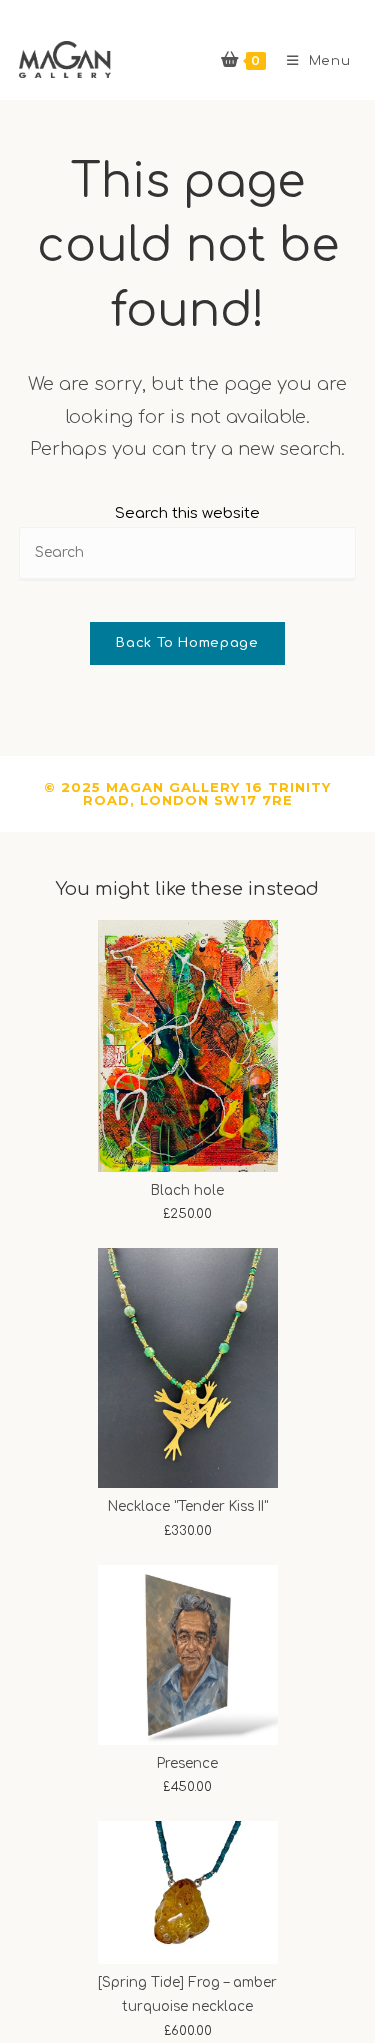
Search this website (187, 513)
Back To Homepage (187, 643)
